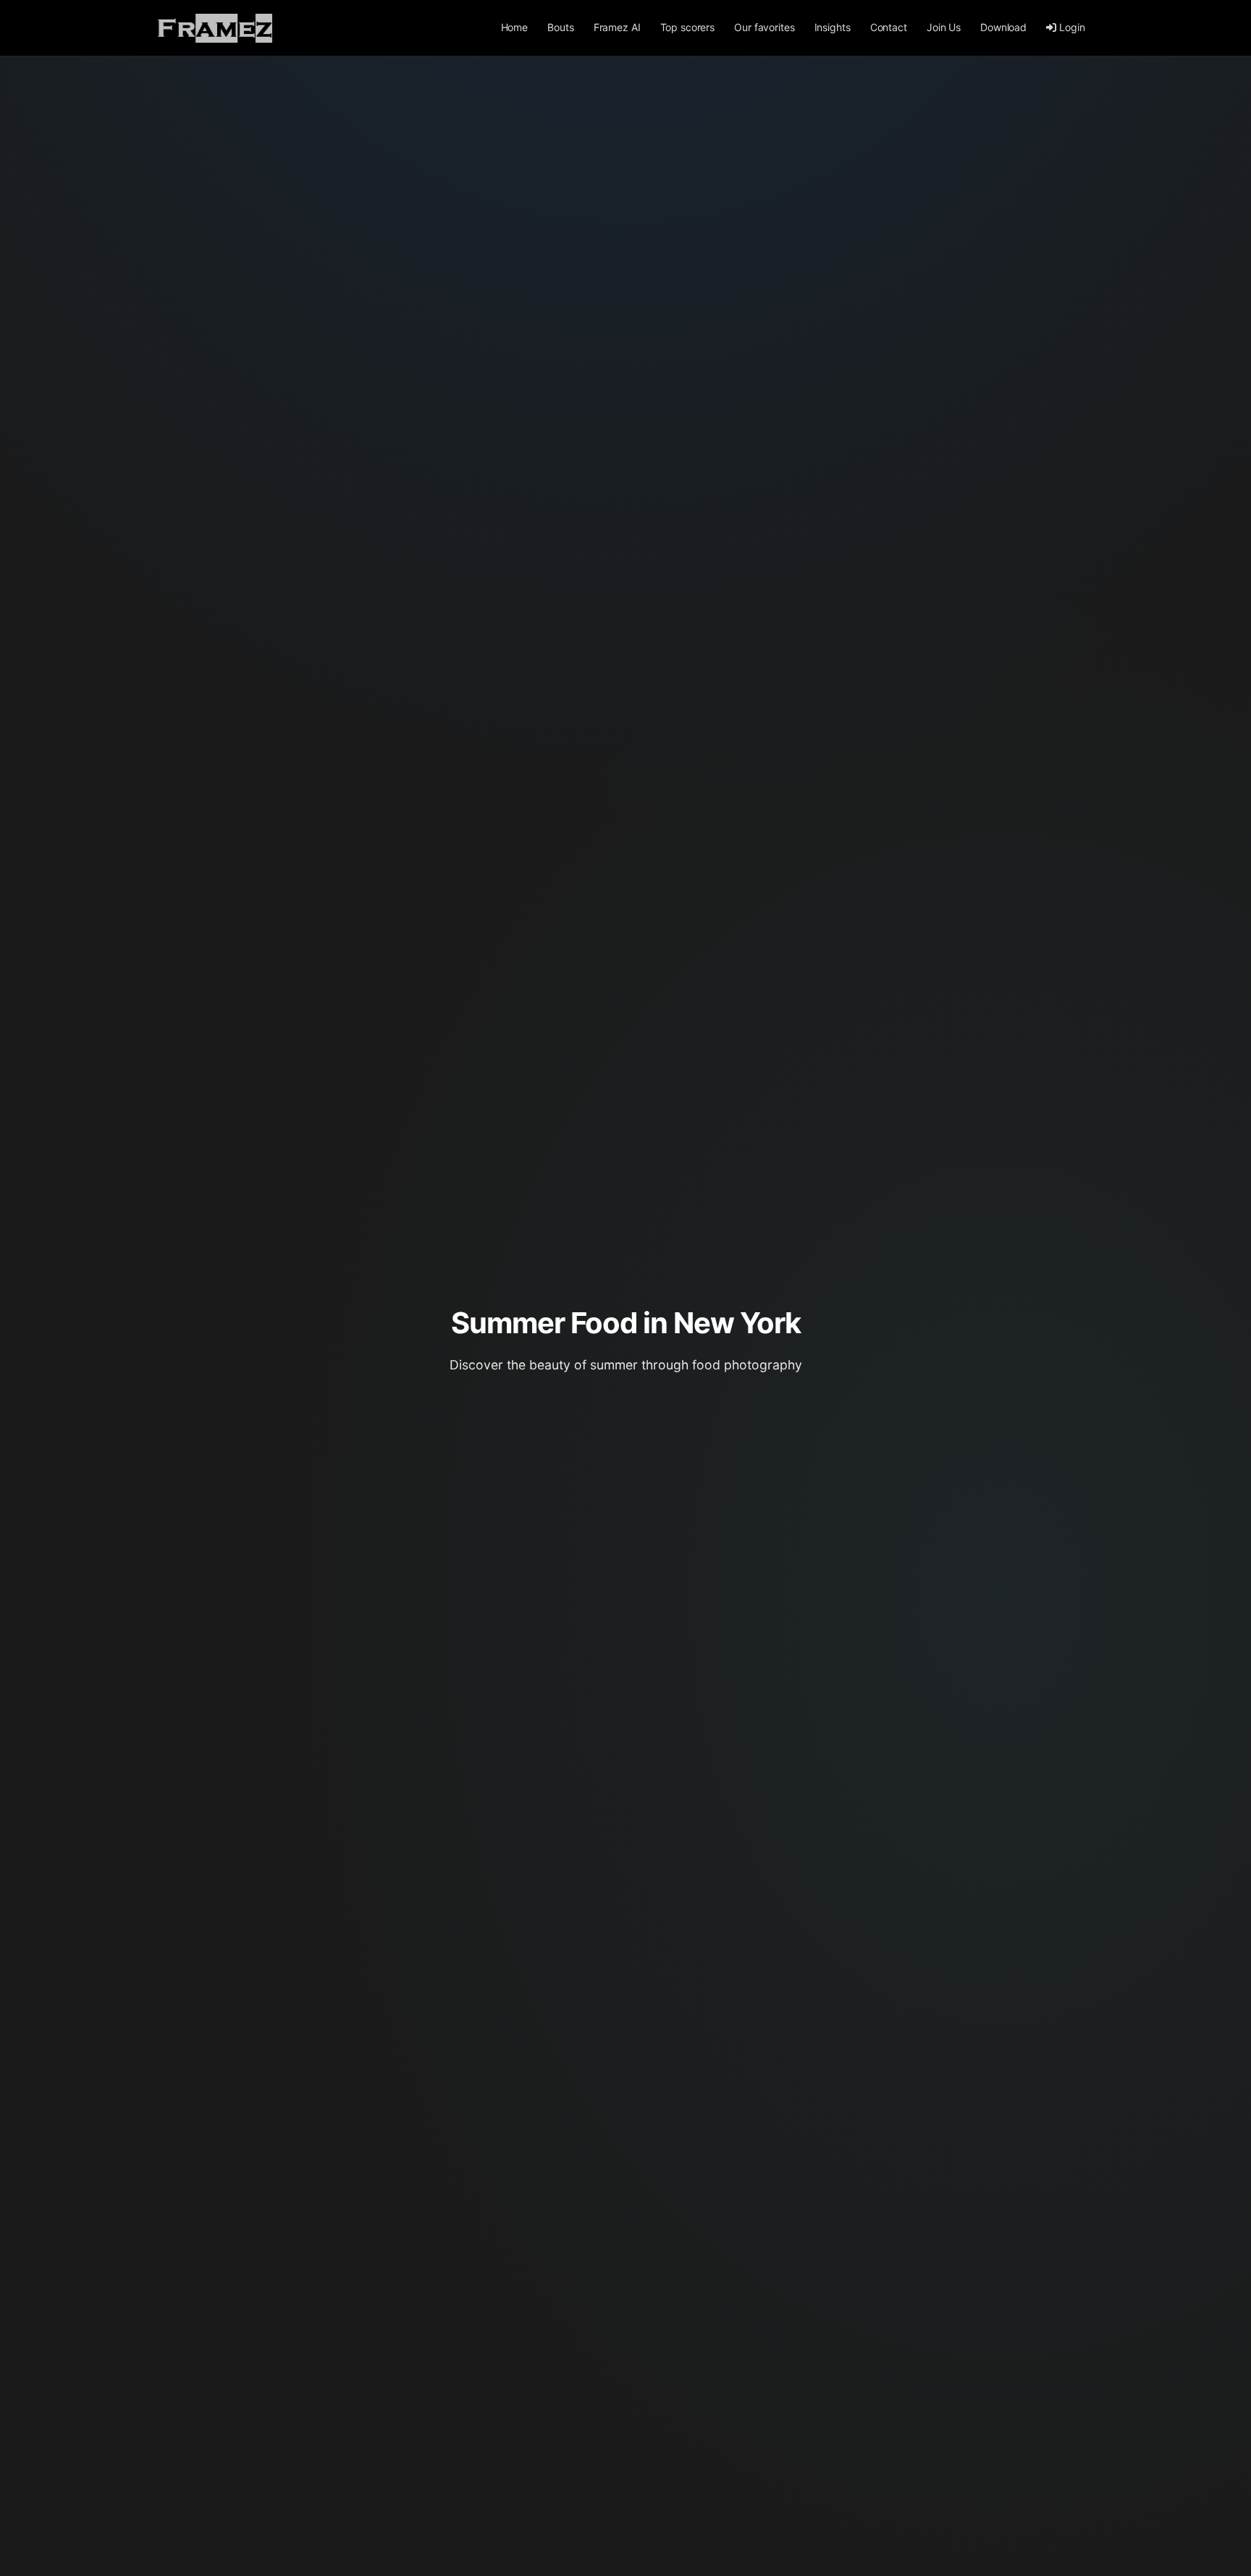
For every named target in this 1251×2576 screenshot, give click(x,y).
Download (1003, 27)
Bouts (560, 27)
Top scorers (687, 27)
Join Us (944, 27)
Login (1072, 27)
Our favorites (764, 27)
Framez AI (617, 27)
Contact (889, 27)
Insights (833, 27)
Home (514, 27)
